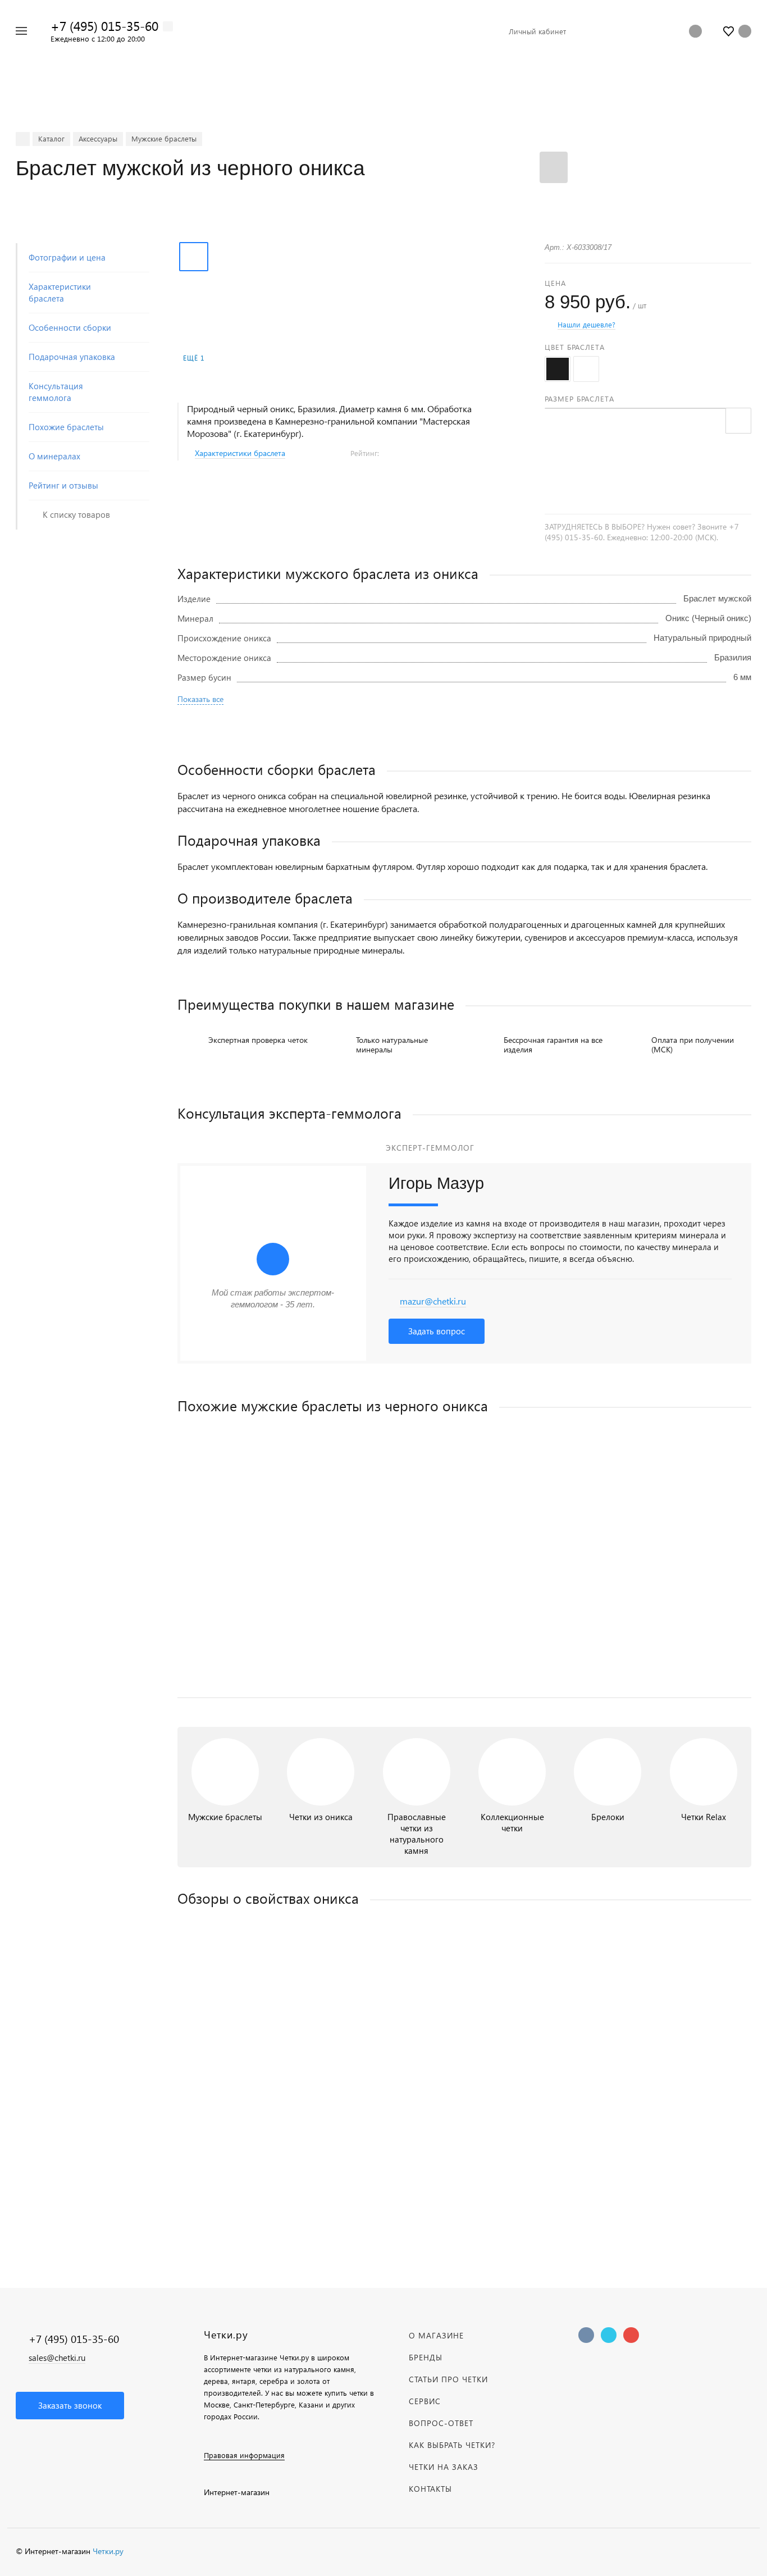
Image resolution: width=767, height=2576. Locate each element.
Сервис (425, 2401)
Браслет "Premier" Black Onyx (233, 1594)
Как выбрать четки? (452, 2445)
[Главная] (23, 139)
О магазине (436, 2335)
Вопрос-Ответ (441, 2423)
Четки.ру (108, 2551)
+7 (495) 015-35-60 (104, 26)
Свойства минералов (465, 2128)
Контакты (430, 2489)
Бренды (426, 2357)
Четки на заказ (444, 2467)
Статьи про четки (448, 2379)
